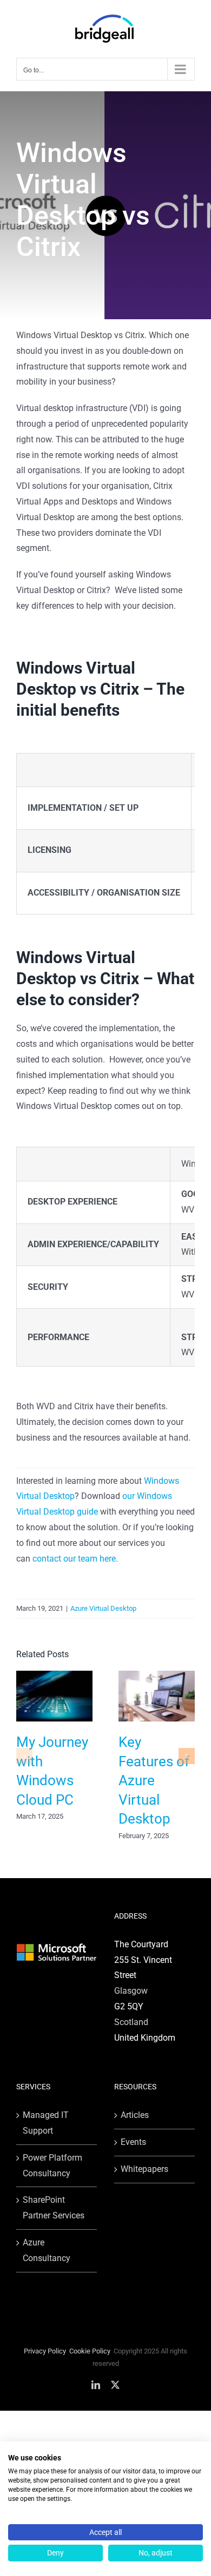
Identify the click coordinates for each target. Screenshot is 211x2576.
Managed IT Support (46, 2123)
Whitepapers (144, 2169)
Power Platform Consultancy (52, 2165)
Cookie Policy (90, 2351)
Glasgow (131, 1991)
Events (133, 2142)
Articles (135, 2115)
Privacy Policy (45, 2351)
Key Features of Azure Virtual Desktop (154, 1780)
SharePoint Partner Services (54, 2208)
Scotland (131, 2022)
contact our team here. (75, 1559)
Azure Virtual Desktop (103, 1608)
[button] (24, 1756)
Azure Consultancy (47, 2250)
